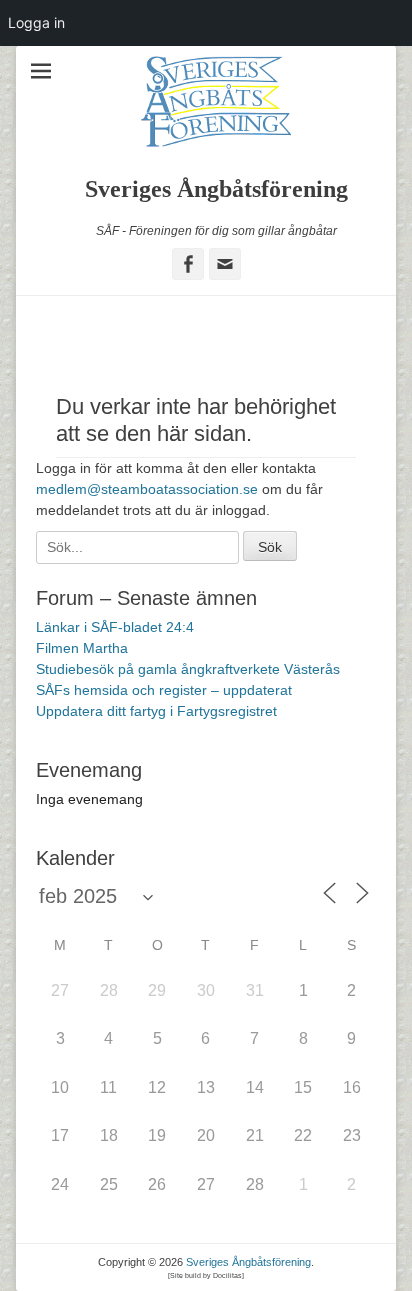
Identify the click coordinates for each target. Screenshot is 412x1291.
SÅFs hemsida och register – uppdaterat (164, 690)
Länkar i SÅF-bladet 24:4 (115, 627)
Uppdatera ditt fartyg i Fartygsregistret (156, 711)
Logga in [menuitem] (36, 22)
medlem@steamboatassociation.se (147, 489)
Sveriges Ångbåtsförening (216, 189)
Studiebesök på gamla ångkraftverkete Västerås (188, 669)
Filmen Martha (82, 648)
